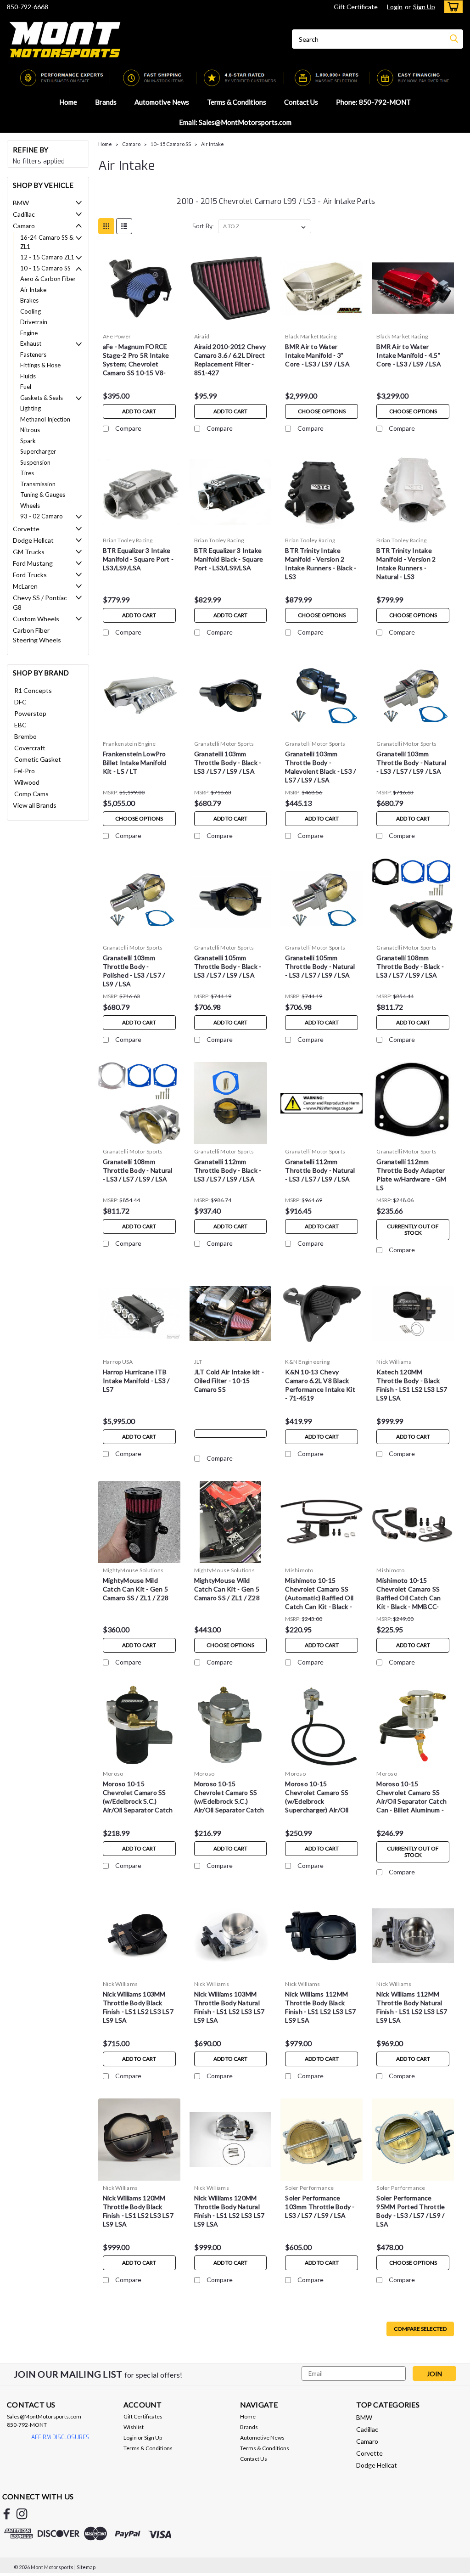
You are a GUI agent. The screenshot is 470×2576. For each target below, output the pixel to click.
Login (395, 7)
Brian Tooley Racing (128, 540)
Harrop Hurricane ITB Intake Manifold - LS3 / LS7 (136, 1381)
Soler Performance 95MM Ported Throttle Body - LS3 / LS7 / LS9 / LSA (411, 2211)
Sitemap (86, 2567)
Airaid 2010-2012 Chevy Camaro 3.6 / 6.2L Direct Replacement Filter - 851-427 (230, 360)
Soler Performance (309, 2188)
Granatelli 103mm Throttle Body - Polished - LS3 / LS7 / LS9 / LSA (134, 971)
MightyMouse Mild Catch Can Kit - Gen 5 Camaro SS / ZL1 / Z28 (136, 1589)
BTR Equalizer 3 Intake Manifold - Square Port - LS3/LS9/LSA (138, 559)
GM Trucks (29, 552)
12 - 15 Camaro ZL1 (47, 257)
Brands (106, 102)
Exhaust (31, 343)
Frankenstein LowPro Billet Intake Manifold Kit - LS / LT (135, 762)
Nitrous (30, 430)
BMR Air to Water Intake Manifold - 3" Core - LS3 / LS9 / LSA (317, 355)
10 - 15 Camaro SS (45, 268)
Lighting (31, 408)
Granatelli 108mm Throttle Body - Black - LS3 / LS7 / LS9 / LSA (410, 966)
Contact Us (301, 102)
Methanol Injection (45, 419)
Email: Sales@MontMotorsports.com (235, 122)
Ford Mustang (33, 563)
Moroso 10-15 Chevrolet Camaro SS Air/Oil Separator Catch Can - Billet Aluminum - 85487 (411, 1798)
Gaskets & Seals (42, 398)
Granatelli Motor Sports (224, 744)
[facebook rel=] (7, 2514)
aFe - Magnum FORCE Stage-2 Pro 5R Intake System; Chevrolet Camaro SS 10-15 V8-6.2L (136, 361)
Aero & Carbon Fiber (48, 279)
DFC (20, 702)
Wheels (30, 506)
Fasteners (33, 354)
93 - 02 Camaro (42, 516)
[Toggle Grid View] (106, 226)
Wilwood (27, 782)
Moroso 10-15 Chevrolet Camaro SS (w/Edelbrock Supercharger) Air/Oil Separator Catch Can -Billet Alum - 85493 (318, 1798)
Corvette (26, 529)
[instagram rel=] (22, 2514)
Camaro (24, 226)
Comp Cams (31, 794)
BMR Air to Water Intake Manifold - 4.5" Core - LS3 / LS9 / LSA (409, 355)
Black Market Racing (311, 336)
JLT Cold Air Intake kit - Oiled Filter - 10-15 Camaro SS (229, 1381)
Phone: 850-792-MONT (373, 102)
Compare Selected (420, 2329)
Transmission (38, 484)
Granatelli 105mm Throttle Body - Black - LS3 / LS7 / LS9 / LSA (228, 966)
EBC (20, 725)
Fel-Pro (25, 771)
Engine (29, 333)
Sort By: (203, 226)
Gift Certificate (356, 7)
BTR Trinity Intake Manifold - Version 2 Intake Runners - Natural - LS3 (406, 563)
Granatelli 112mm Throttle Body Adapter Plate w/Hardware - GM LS (411, 1175)
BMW (21, 203)
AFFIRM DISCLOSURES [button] (60, 2437)
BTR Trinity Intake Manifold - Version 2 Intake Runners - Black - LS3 (321, 563)
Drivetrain (34, 322)
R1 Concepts (33, 690)
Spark (28, 441)
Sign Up (424, 7)
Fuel (26, 387)
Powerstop (30, 713)
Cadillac (24, 214)
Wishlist (134, 2427)
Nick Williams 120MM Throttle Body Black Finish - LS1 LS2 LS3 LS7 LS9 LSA (138, 2211)
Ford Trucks (30, 575)
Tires (27, 473)
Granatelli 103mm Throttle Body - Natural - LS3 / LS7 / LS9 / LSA (411, 762)
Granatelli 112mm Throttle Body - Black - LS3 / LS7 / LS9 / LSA (228, 1170)
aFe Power (117, 336)
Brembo (25, 736)
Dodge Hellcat (33, 540)
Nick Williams (394, 1362)
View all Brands (35, 805)
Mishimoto (299, 1570)
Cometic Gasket (38, 759)
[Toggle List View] (124, 226)
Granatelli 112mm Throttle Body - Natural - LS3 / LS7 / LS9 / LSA (320, 1170)
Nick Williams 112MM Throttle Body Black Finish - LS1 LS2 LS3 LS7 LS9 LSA (320, 2007)
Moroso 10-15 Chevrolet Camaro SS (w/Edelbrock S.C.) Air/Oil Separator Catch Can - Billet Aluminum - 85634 (229, 1798)
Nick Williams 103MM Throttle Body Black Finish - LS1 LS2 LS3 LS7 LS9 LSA (138, 2007)
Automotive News (162, 102)
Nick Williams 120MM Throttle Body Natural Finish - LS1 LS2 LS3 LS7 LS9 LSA (229, 2211)
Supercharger (38, 451)
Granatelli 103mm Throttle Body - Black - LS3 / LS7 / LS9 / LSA (228, 762)
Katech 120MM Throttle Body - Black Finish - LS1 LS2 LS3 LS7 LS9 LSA (412, 1385)
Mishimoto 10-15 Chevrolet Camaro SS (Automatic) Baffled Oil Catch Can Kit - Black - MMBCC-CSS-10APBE (319, 1595)
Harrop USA (118, 1362)
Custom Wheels (36, 619)
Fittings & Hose (40, 365)
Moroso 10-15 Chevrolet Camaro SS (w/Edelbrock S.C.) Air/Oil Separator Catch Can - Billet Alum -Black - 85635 (139, 1798)
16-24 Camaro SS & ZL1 (47, 242)
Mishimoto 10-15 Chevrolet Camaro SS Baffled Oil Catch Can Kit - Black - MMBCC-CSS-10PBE (408, 1595)
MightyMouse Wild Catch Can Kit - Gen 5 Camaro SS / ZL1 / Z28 (227, 1589)
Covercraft (30, 748)
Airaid (202, 336)
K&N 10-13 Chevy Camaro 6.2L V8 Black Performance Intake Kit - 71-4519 (320, 1385)
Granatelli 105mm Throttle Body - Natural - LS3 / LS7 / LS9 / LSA (320, 966)
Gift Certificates (143, 2416)
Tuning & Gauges (43, 495)
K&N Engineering (307, 1362)
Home (68, 102)
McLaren (25, 586)
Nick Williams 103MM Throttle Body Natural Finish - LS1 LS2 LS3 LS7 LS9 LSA (229, 2007)
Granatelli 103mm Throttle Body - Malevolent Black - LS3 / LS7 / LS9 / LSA (320, 767)
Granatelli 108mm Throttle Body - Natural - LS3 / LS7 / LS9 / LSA (138, 1170)
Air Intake (33, 290)
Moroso (113, 1774)
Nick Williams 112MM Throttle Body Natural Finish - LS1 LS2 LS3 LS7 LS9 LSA (412, 2007)
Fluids (28, 376)
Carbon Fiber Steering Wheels (37, 635)
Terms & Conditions (237, 102)
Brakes (29, 300)
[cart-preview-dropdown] (451, 7)
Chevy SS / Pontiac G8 (40, 602)
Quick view (139, 322)
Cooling (31, 311)
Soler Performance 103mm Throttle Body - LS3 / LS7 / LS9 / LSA (320, 2207)
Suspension (35, 462)
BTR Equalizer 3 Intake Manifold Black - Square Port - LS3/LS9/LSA (229, 559)
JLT (198, 1362)
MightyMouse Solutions (133, 1570)
